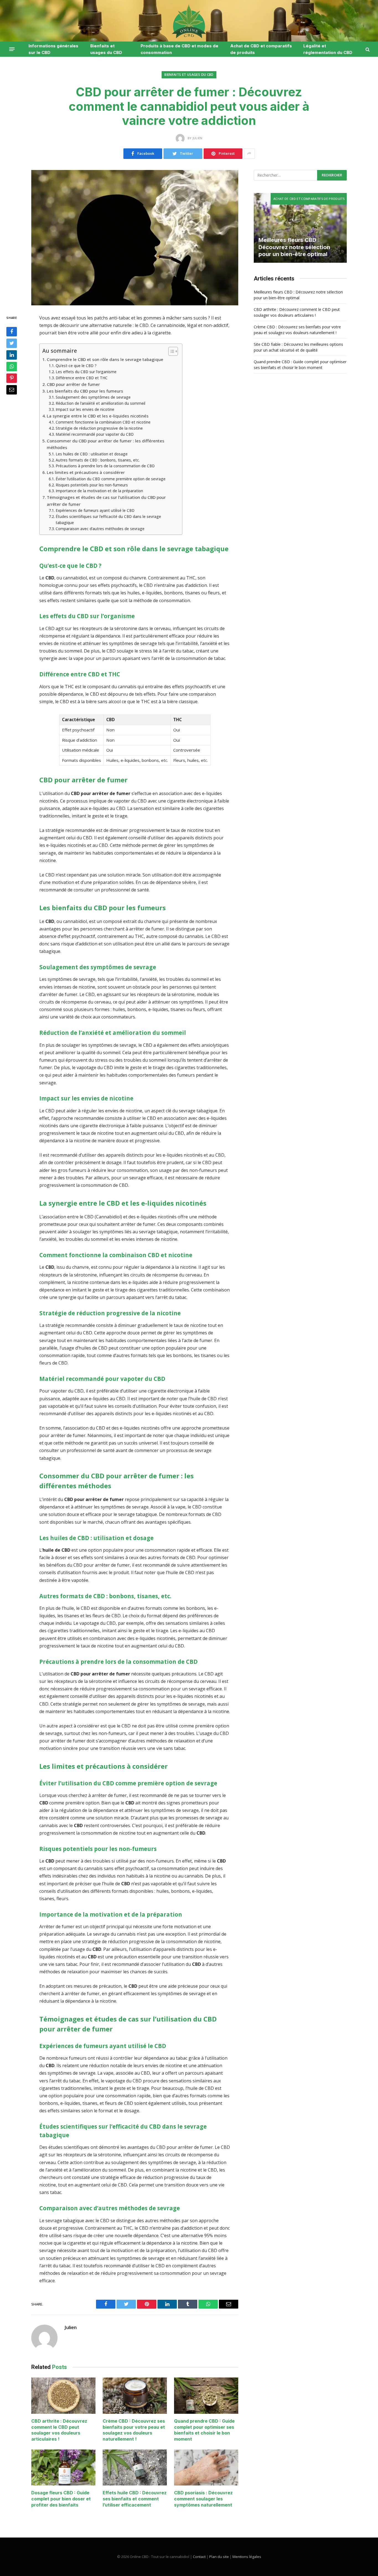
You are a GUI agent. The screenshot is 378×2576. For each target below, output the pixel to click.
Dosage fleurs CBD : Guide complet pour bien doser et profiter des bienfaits (61, 2499)
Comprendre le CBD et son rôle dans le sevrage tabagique (105, 359)
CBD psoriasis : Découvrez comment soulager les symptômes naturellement (203, 2499)
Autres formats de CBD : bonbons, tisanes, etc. (98, 460)
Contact (199, 2557)
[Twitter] (12, 343)
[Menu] (12, 49)
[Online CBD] (189, 21)
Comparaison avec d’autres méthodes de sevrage (100, 529)
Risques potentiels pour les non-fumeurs (92, 485)
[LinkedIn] (12, 355)
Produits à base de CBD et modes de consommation (179, 49)
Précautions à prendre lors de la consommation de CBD (105, 466)
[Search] (367, 49)
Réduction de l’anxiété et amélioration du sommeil (100, 403)
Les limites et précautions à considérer (86, 472)
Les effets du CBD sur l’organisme (86, 372)
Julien (71, 2327)
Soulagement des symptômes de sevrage (93, 397)
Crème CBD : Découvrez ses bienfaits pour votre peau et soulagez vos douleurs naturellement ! (134, 2430)
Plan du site (219, 2557)
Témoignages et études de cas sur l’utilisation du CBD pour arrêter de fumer (106, 501)
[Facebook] (12, 332)
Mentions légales (247, 2557)
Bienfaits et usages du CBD (106, 49)
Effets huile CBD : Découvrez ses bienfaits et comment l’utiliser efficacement (135, 2499)
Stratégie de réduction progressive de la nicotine (99, 428)
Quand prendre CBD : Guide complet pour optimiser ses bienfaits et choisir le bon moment (204, 2430)
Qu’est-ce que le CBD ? (76, 366)
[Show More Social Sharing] (249, 154)
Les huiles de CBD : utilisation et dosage (92, 454)
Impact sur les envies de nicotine (85, 409)
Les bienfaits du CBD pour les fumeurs (85, 391)
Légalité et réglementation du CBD (328, 49)
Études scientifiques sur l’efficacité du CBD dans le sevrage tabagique (108, 519)
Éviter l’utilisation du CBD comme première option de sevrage (111, 479)
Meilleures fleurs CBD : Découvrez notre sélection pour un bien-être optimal (294, 247)
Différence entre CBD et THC (82, 378)
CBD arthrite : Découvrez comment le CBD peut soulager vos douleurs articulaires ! (59, 2430)
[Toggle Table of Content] (170, 351)
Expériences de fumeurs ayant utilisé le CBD (95, 510)
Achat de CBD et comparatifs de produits (261, 49)
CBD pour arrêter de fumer (73, 384)
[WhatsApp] (12, 367)
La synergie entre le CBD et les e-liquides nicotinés (98, 416)
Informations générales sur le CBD (53, 49)
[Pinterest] (12, 378)
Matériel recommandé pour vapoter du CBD (95, 434)
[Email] (12, 390)
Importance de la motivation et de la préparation (99, 491)
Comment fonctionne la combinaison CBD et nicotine (103, 422)
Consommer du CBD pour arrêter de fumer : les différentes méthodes (106, 444)
